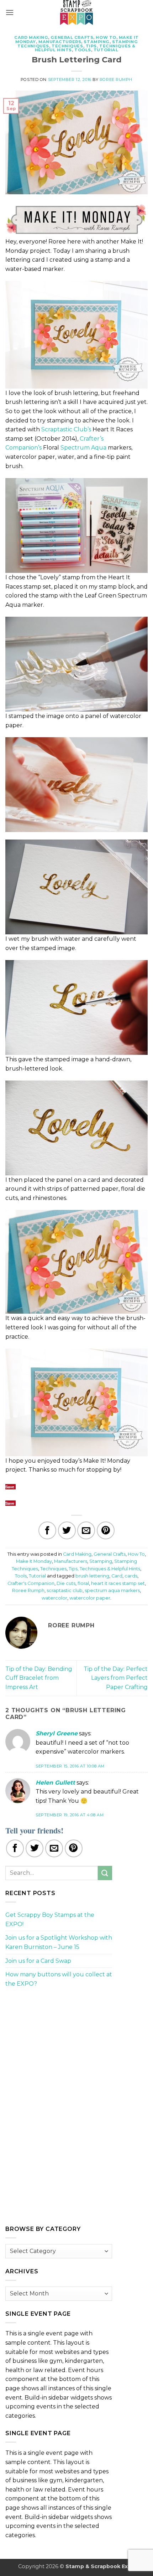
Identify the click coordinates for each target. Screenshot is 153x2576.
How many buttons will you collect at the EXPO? (59, 1979)
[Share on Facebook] (47, 1530)
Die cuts (66, 1583)
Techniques (67, 46)
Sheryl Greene (57, 1733)
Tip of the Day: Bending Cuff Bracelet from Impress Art (39, 1678)
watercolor (54, 1598)
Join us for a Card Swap (38, 1961)
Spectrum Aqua (83, 448)
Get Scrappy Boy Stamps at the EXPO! (50, 1920)
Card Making (31, 37)
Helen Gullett (55, 1783)
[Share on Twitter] (67, 1530)
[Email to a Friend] (86, 1530)
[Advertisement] (59, 2043)
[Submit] (105, 1873)
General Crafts (72, 37)
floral (83, 1583)
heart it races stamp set (118, 1583)
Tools (83, 50)
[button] (10, 12)
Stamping (96, 42)
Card (117, 1576)
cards (131, 1576)
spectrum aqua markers (112, 1590)
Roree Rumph (116, 79)
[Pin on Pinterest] (106, 1530)
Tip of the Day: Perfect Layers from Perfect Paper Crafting (116, 1678)
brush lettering (92, 1576)
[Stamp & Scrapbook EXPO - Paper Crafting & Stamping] (76, 12)
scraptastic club (65, 1590)
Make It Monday (34, 1561)
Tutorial (106, 50)
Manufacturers (60, 42)
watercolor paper (90, 1598)
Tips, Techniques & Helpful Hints (104, 1569)
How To (106, 37)
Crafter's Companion (31, 1583)
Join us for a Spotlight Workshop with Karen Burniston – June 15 (59, 1942)
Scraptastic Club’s (66, 429)
